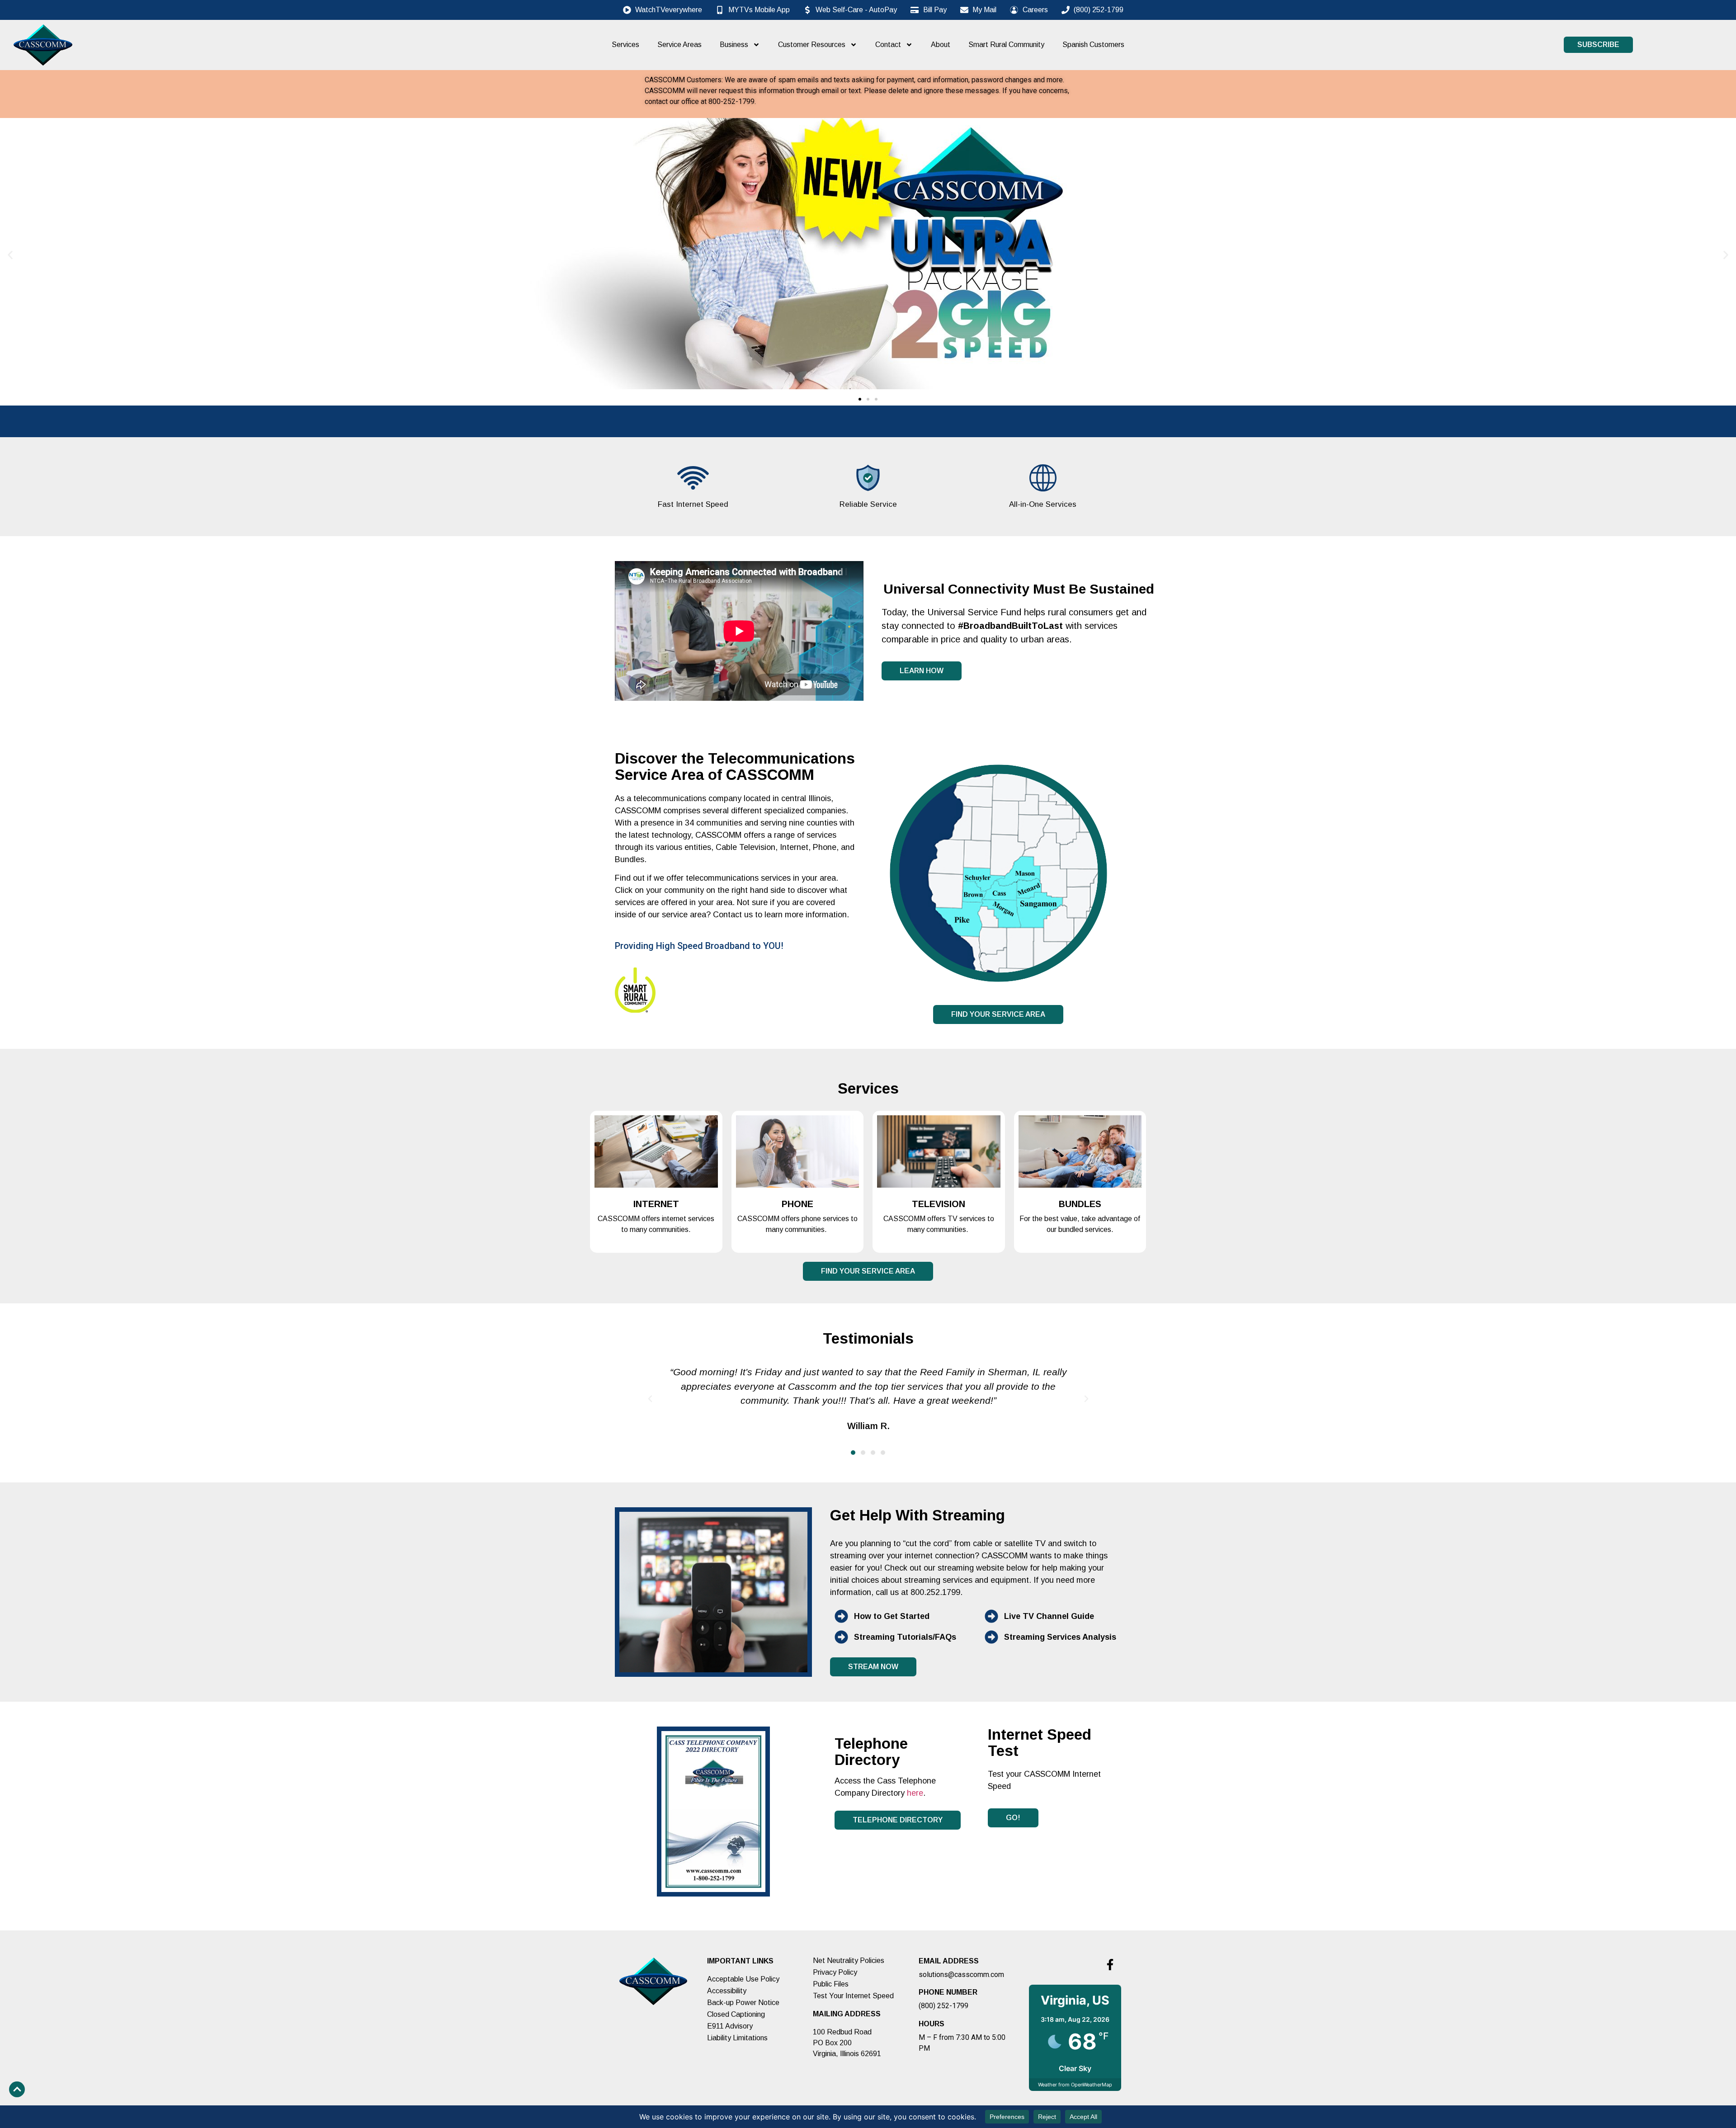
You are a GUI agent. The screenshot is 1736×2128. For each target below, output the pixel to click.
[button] (10, 255)
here (915, 1793)
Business (734, 45)
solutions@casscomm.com (961, 1975)
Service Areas (679, 45)
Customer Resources (812, 45)
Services (625, 45)
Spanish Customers (1093, 45)
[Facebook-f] (1110, 1964)
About (941, 45)
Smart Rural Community (1006, 45)
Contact (888, 45)
